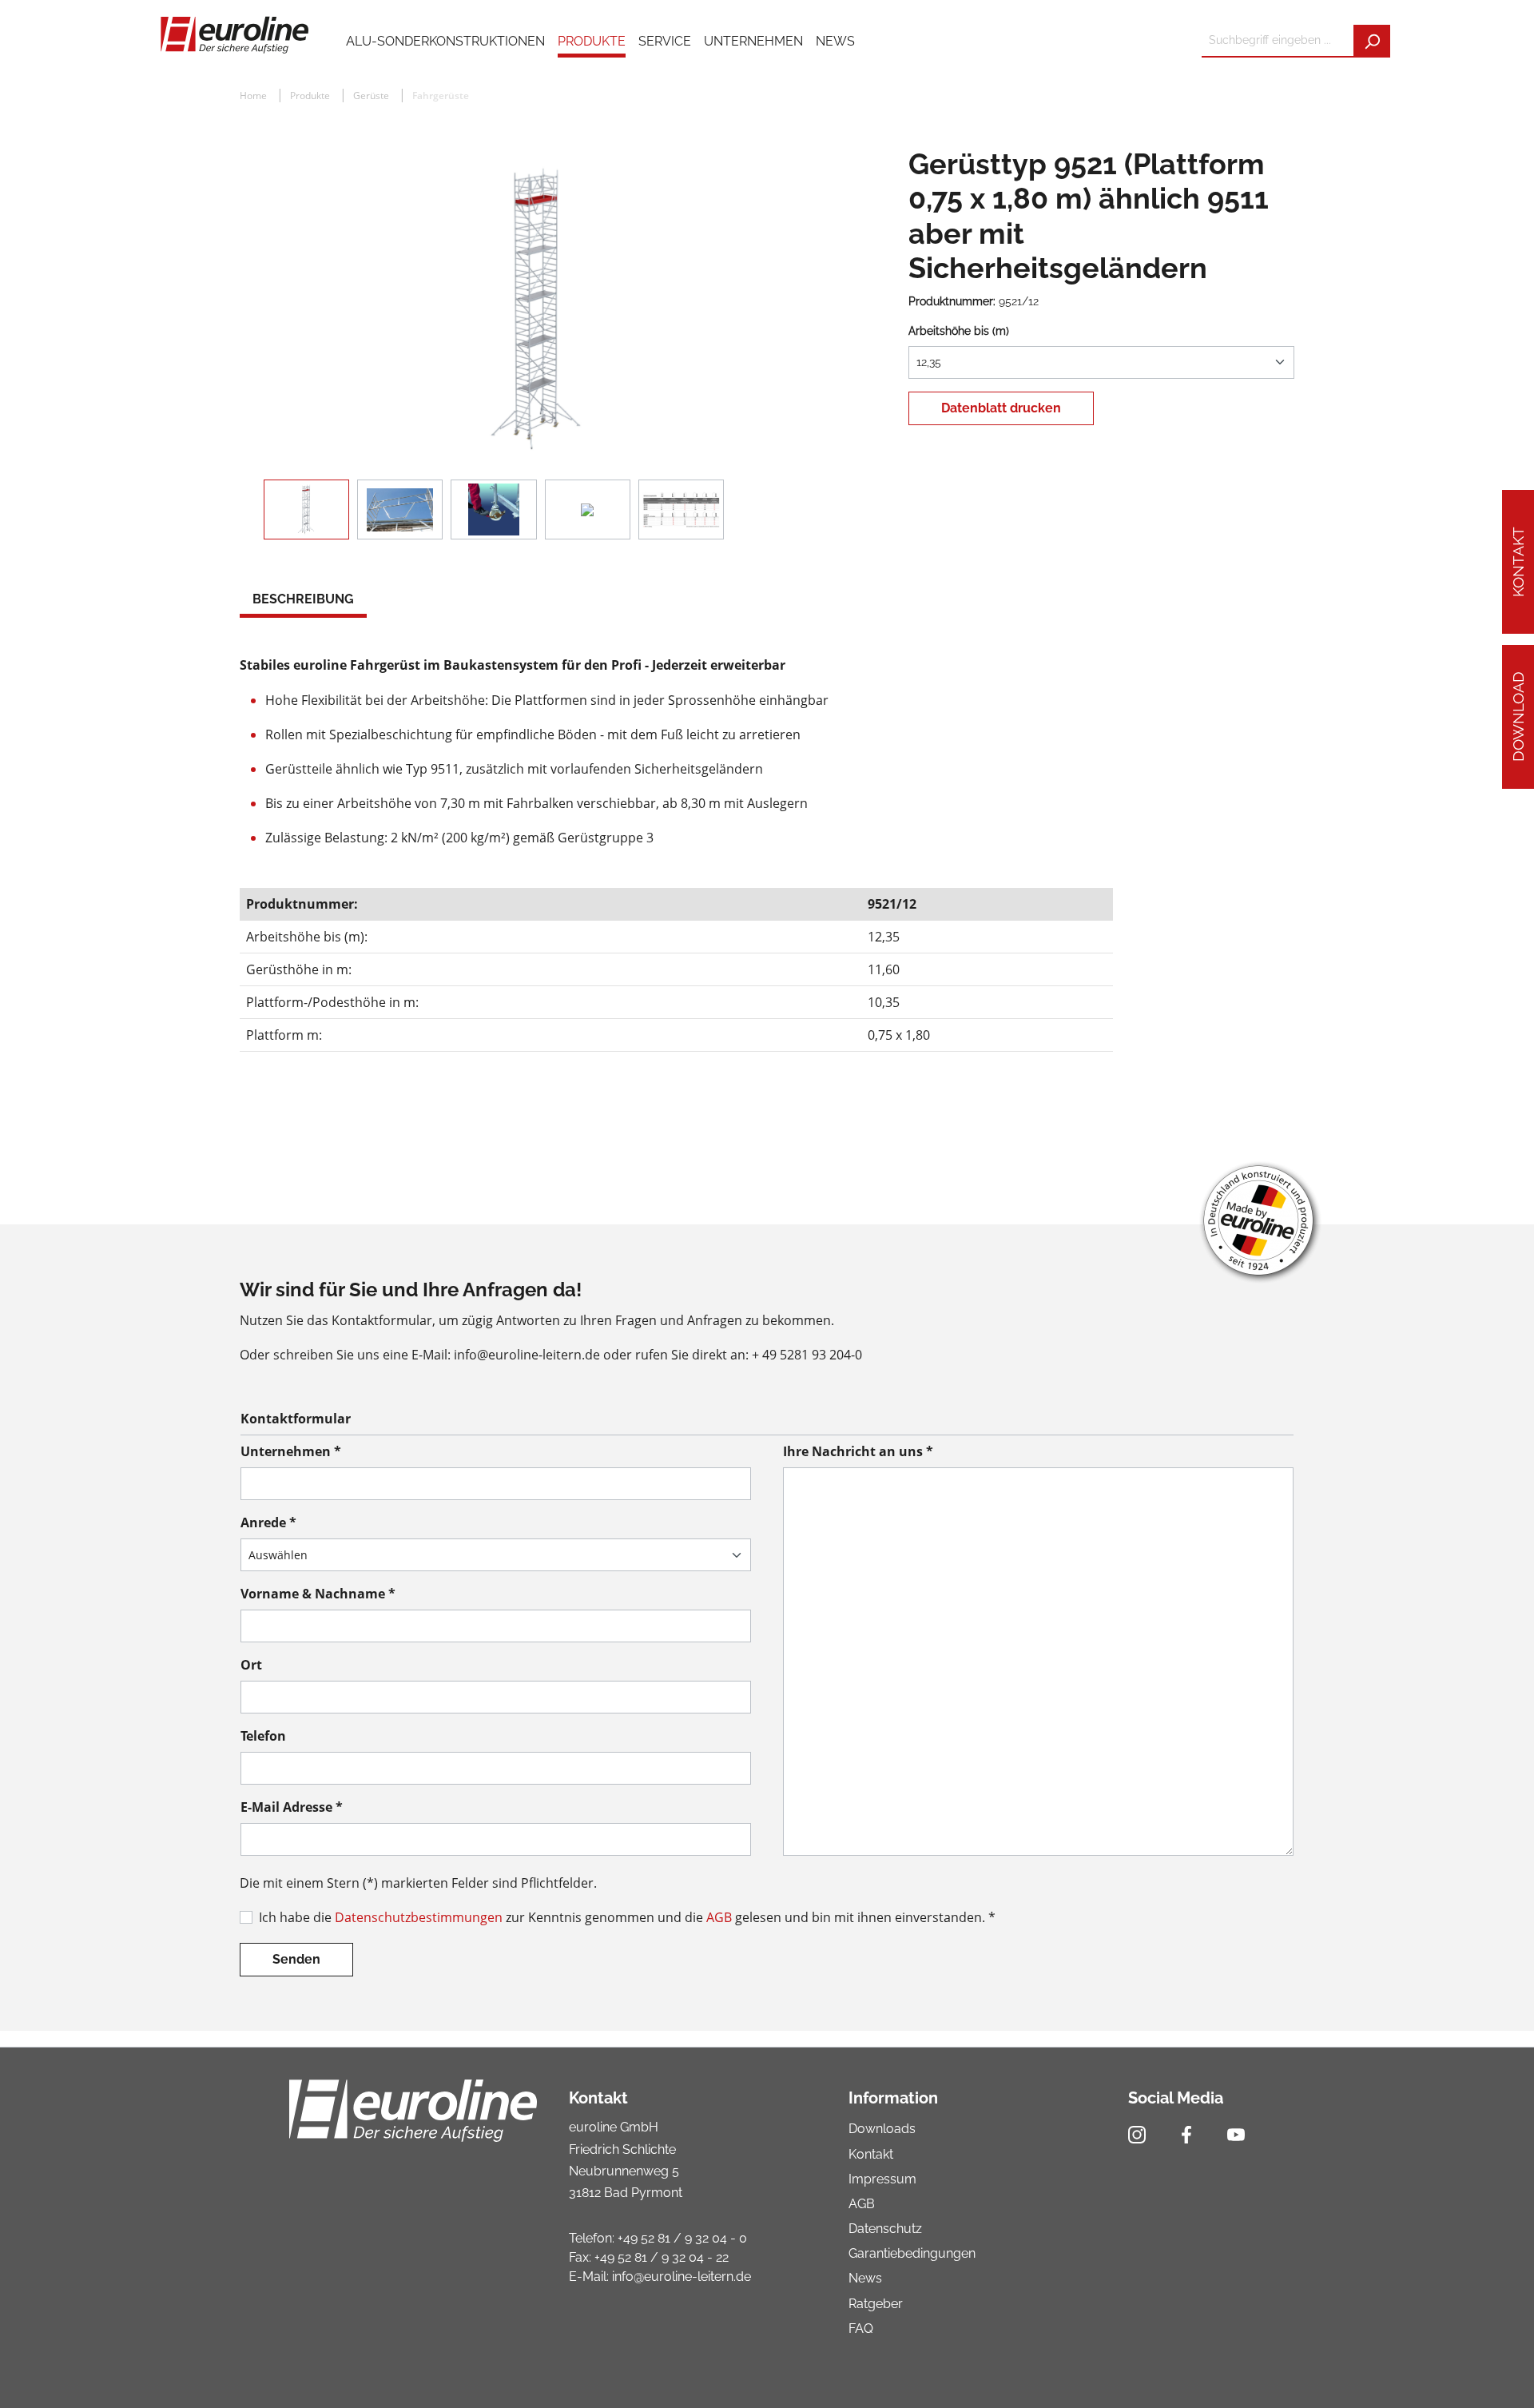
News (865, 2278)
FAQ (861, 2328)
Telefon (263, 1736)
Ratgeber (876, 2304)
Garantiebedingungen (912, 2253)
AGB (719, 1917)
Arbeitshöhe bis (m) (959, 331)
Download (1518, 716)
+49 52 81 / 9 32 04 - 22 (662, 2257)
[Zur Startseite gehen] (234, 34)
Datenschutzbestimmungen (419, 1917)
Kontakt (1518, 562)
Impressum (882, 2179)
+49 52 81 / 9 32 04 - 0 (682, 2238)
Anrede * (268, 1522)
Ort (251, 1665)
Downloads (882, 2129)
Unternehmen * (291, 1451)
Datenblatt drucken (1001, 408)
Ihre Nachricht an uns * (858, 1451)
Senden (296, 1959)
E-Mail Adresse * (292, 1807)
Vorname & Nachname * (318, 1594)
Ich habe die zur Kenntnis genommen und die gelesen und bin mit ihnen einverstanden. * (627, 1917)
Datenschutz (885, 2229)
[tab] (303, 601)
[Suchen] (1372, 41)
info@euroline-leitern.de (682, 2277)
